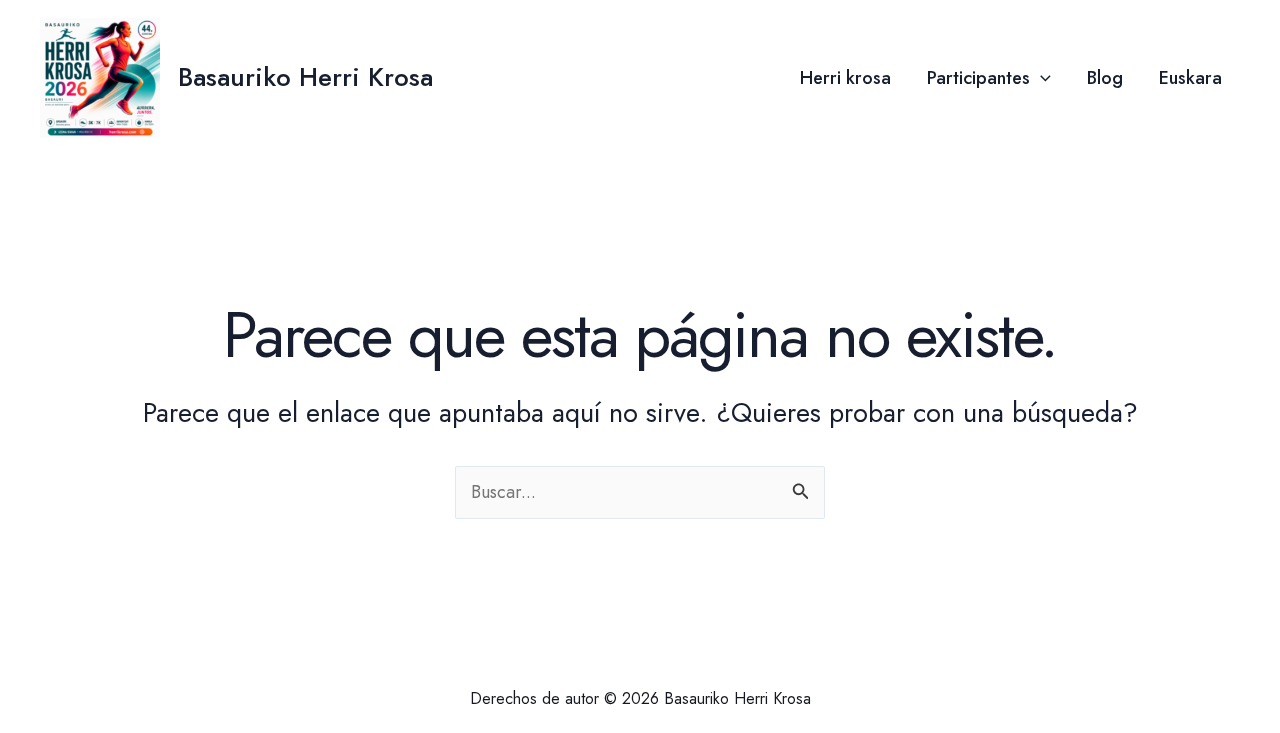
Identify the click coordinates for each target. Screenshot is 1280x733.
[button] (1040, 78)
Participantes (978, 78)
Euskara (1190, 78)
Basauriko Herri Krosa (305, 77)
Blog (1105, 78)
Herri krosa (845, 78)
